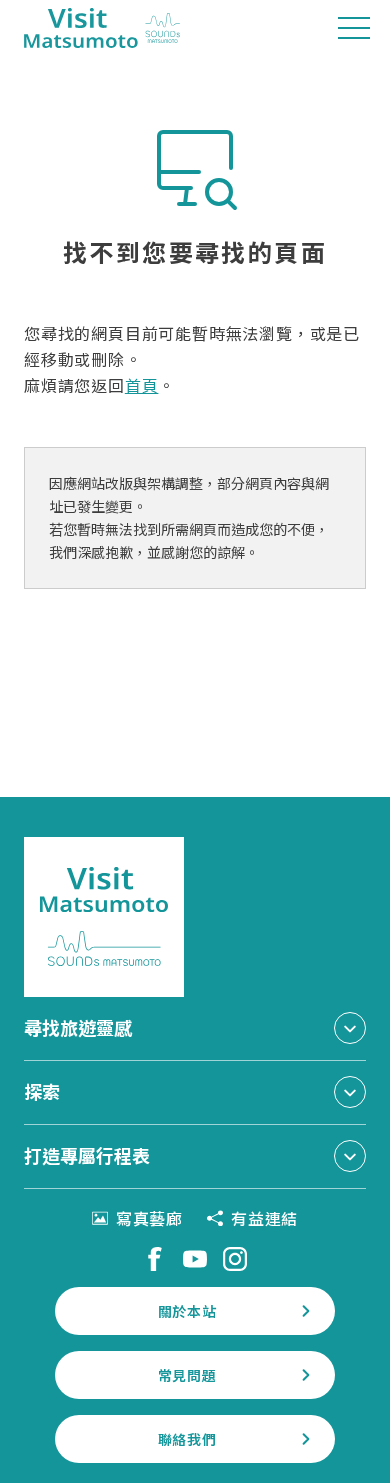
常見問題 (187, 1375)
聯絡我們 (187, 1439)
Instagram (235, 1259)
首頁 (142, 385)
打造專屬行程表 (87, 1155)
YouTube (195, 1259)
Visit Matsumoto (102, 28)
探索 (42, 1091)
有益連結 (264, 1218)
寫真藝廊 (149, 1218)
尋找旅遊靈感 (78, 1027)
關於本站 (187, 1311)
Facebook (155, 1259)
